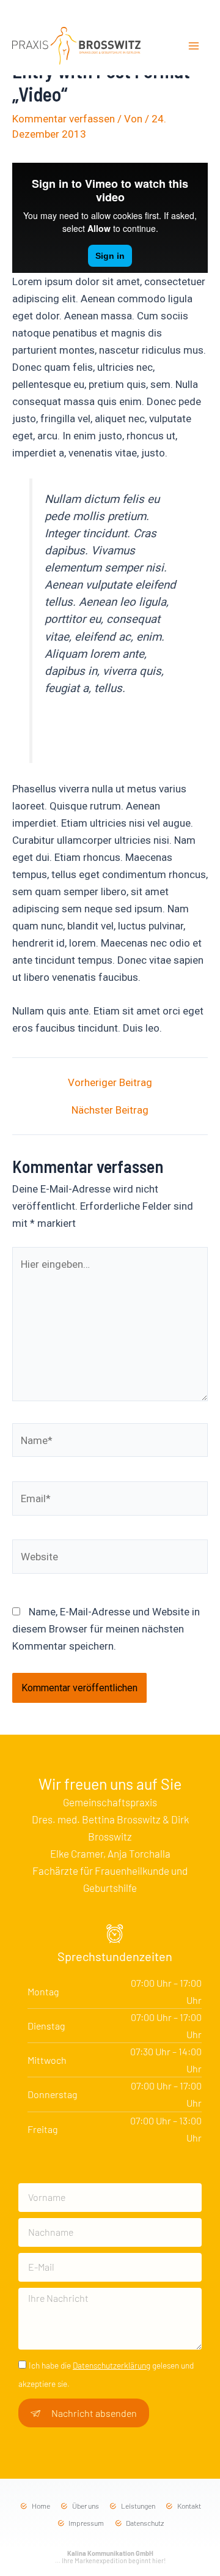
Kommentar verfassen (64, 119)
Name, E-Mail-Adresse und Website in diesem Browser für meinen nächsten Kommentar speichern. (106, 1629)
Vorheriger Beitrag (110, 1083)
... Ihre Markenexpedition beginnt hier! (110, 2557)
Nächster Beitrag (110, 1110)
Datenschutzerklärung (112, 2365)
